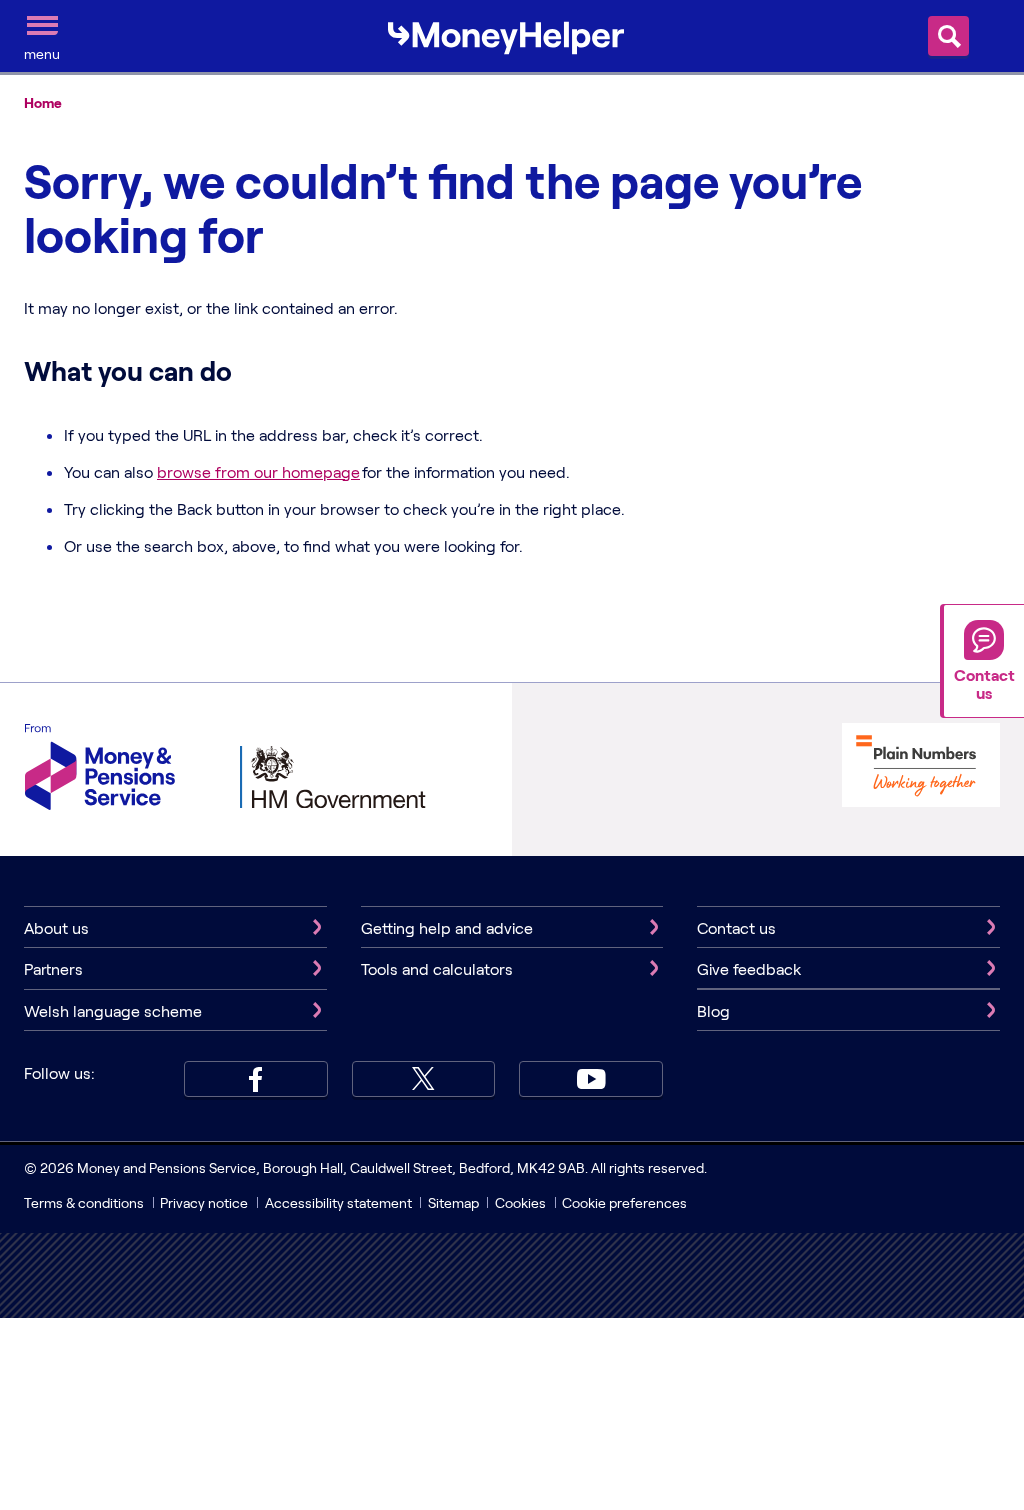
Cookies (520, 1202)
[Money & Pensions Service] (100, 769)
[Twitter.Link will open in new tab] (424, 1079)
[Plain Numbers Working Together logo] (921, 767)
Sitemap (453, 1202)
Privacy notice (204, 1202)
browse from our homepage (258, 471)
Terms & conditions (84, 1202)
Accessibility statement (338, 1202)
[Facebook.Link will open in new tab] (256, 1079)
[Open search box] (948, 36)
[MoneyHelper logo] (506, 34)
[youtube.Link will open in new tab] (591, 1079)
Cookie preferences (624, 1202)
